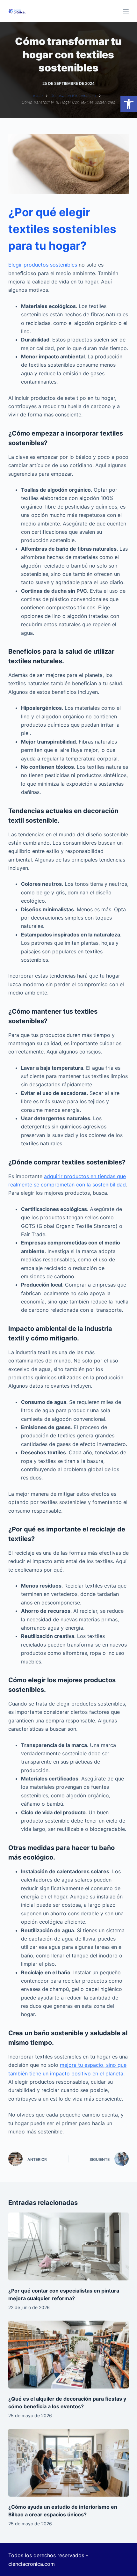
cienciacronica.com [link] (32, 2564)
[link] (129, 104)
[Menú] (126, 11)
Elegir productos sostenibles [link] (43, 265)
